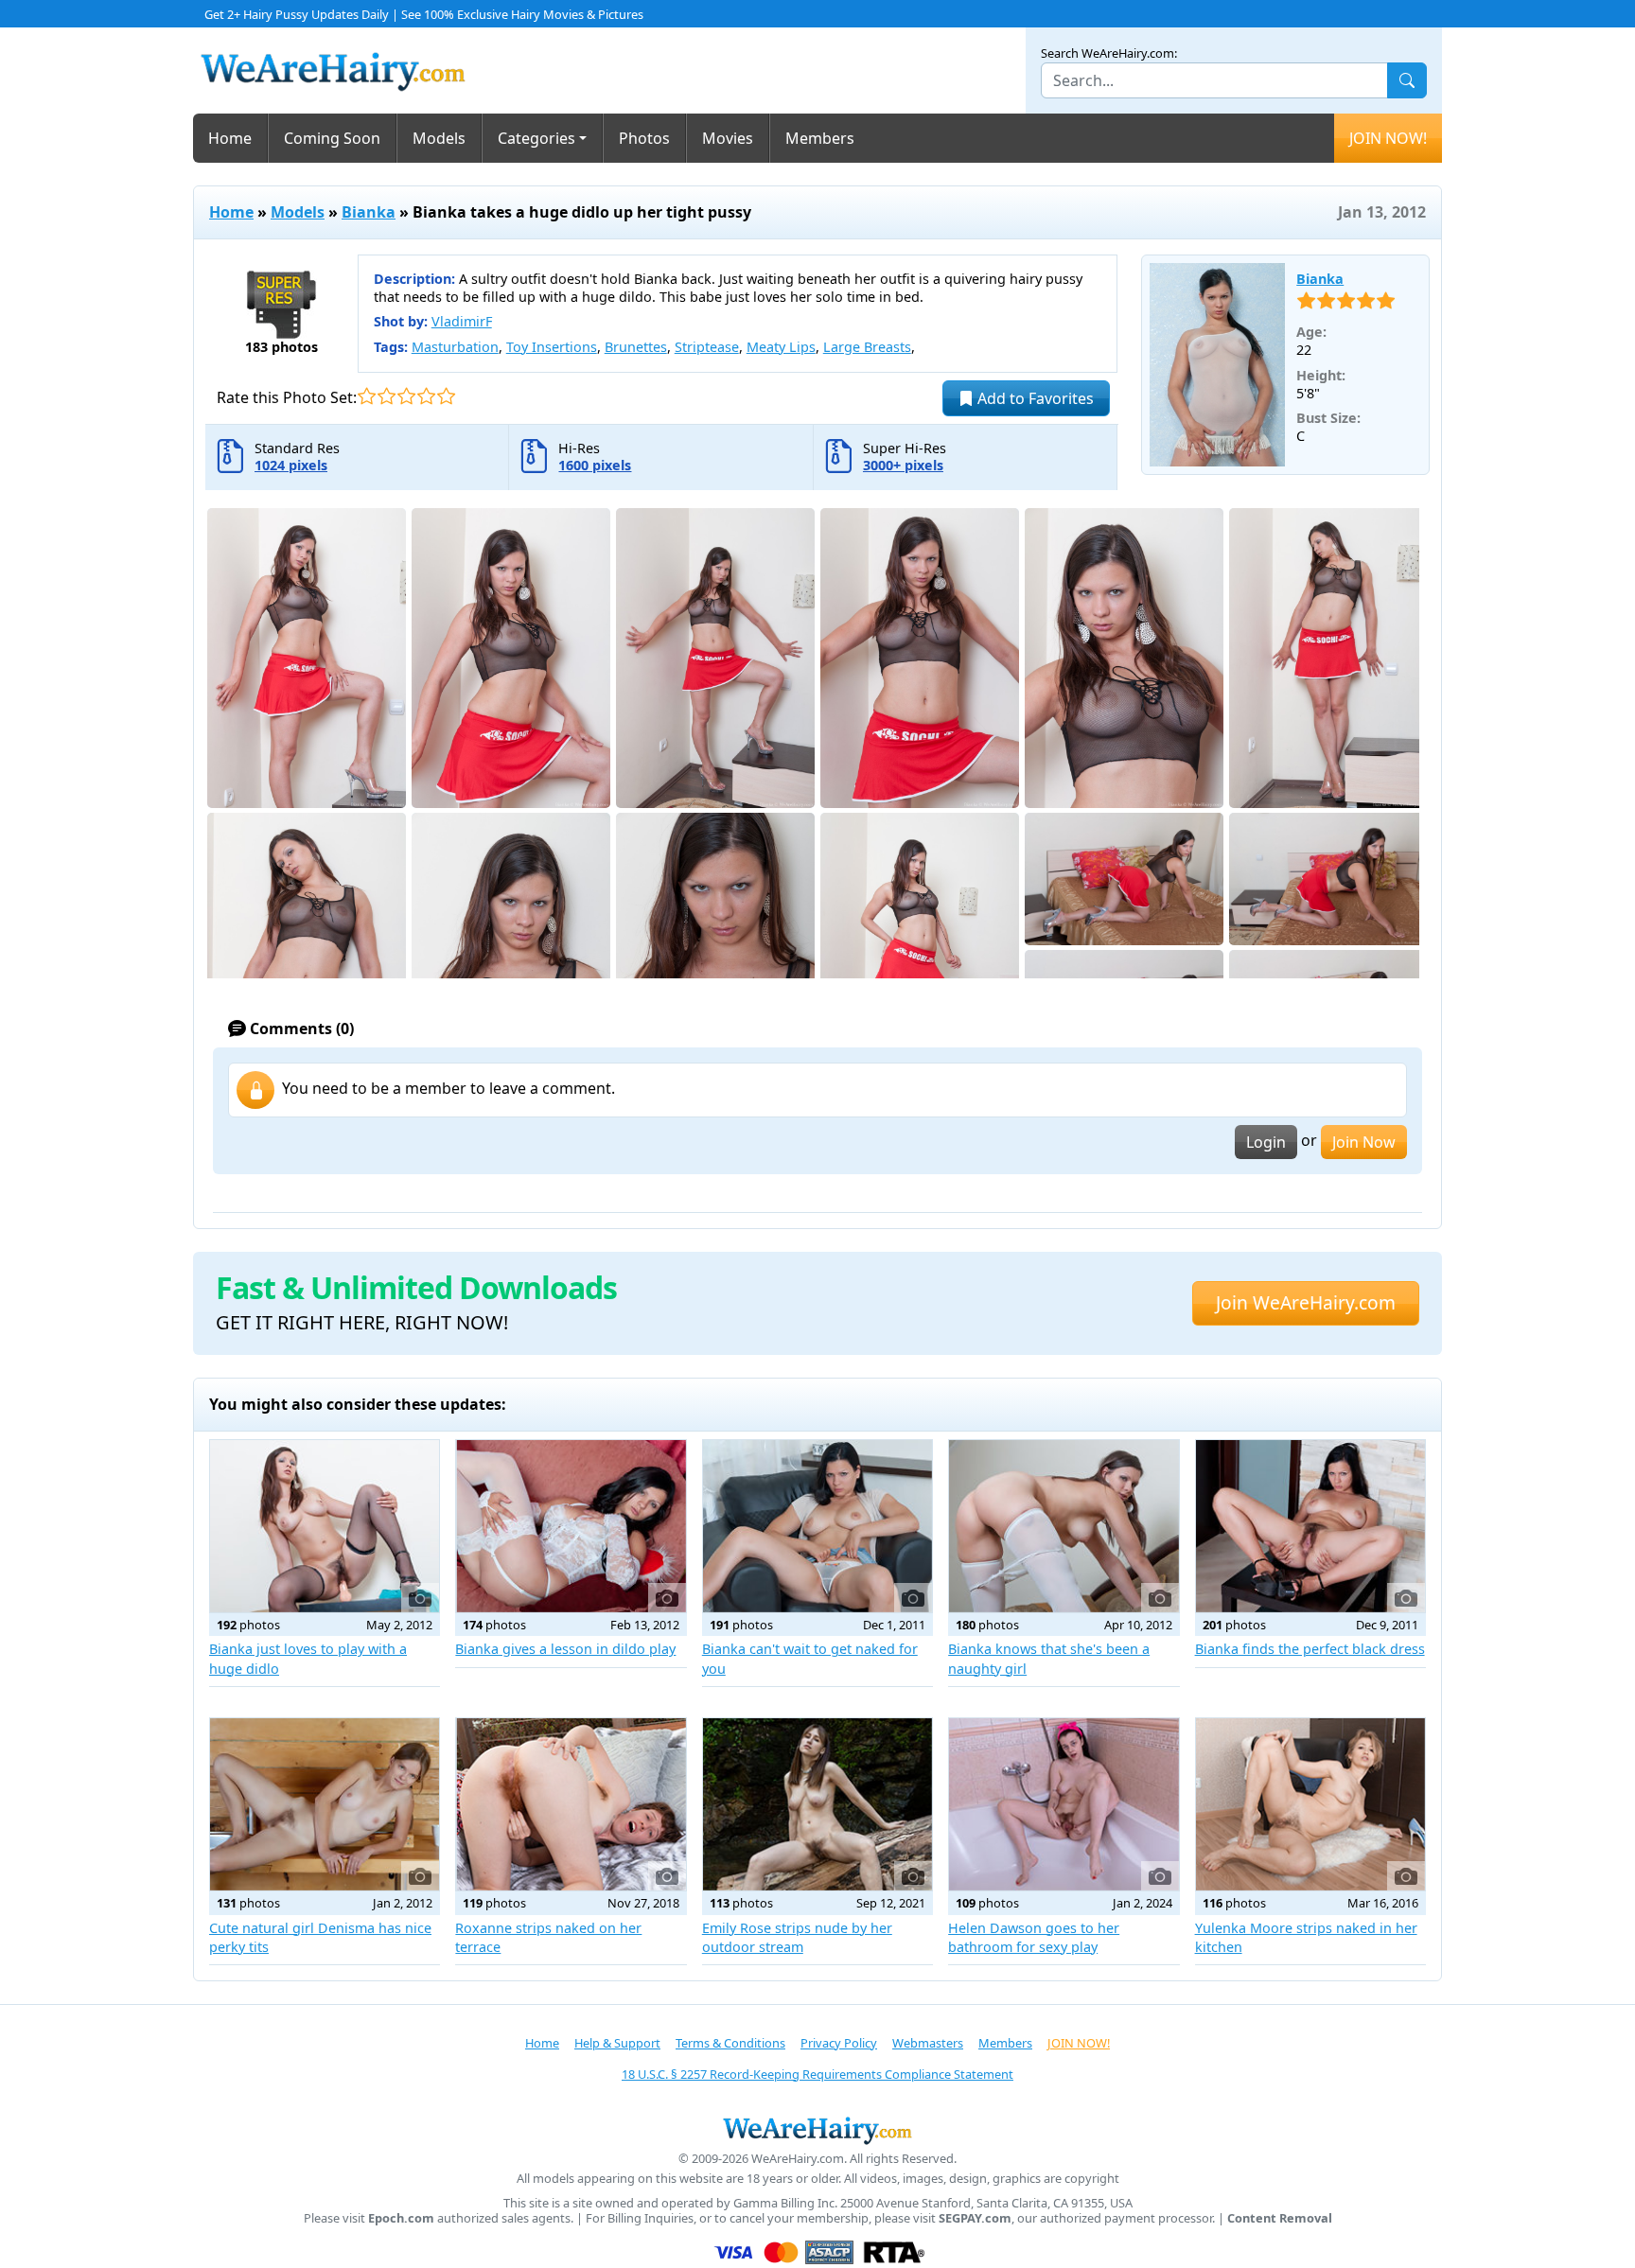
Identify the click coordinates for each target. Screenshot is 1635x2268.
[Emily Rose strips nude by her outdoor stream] (817, 1804)
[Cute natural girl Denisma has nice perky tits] (325, 1804)
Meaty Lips (781, 347)
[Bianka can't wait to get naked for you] (817, 1526)
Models (439, 138)
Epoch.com (401, 2218)
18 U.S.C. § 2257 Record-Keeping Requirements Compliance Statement (817, 2074)
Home (230, 138)
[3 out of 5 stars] (406, 396)
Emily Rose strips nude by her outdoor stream (797, 1937)
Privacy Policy (839, 2043)
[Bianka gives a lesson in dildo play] (571, 1526)
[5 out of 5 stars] (446, 396)
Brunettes (636, 347)
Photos (644, 138)
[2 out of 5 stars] (387, 396)
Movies (728, 138)
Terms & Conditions (730, 2043)
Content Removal (1280, 2218)
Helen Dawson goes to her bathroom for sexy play (1034, 1937)
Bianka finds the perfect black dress (1310, 1649)
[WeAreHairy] (817, 2130)
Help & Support (617, 2043)
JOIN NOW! (1388, 138)
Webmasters (928, 2043)
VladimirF (462, 321)
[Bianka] (1218, 365)
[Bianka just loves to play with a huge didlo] (325, 1526)
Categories (536, 138)
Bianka (369, 212)
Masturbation (455, 347)
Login (1266, 1142)
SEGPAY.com (975, 2218)
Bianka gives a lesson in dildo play (565, 1649)
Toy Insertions (552, 347)
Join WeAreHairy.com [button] (1306, 1302)
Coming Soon (332, 138)
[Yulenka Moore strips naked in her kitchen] (1310, 1804)
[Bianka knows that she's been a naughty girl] (1064, 1526)
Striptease (707, 347)
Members (820, 138)
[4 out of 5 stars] (426, 396)
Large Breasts (867, 347)
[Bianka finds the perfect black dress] (1310, 1526)
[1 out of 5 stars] (367, 396)
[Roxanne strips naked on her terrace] (571, 1804)
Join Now (1364, 1142)
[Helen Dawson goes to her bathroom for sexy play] (1064, 1804)
